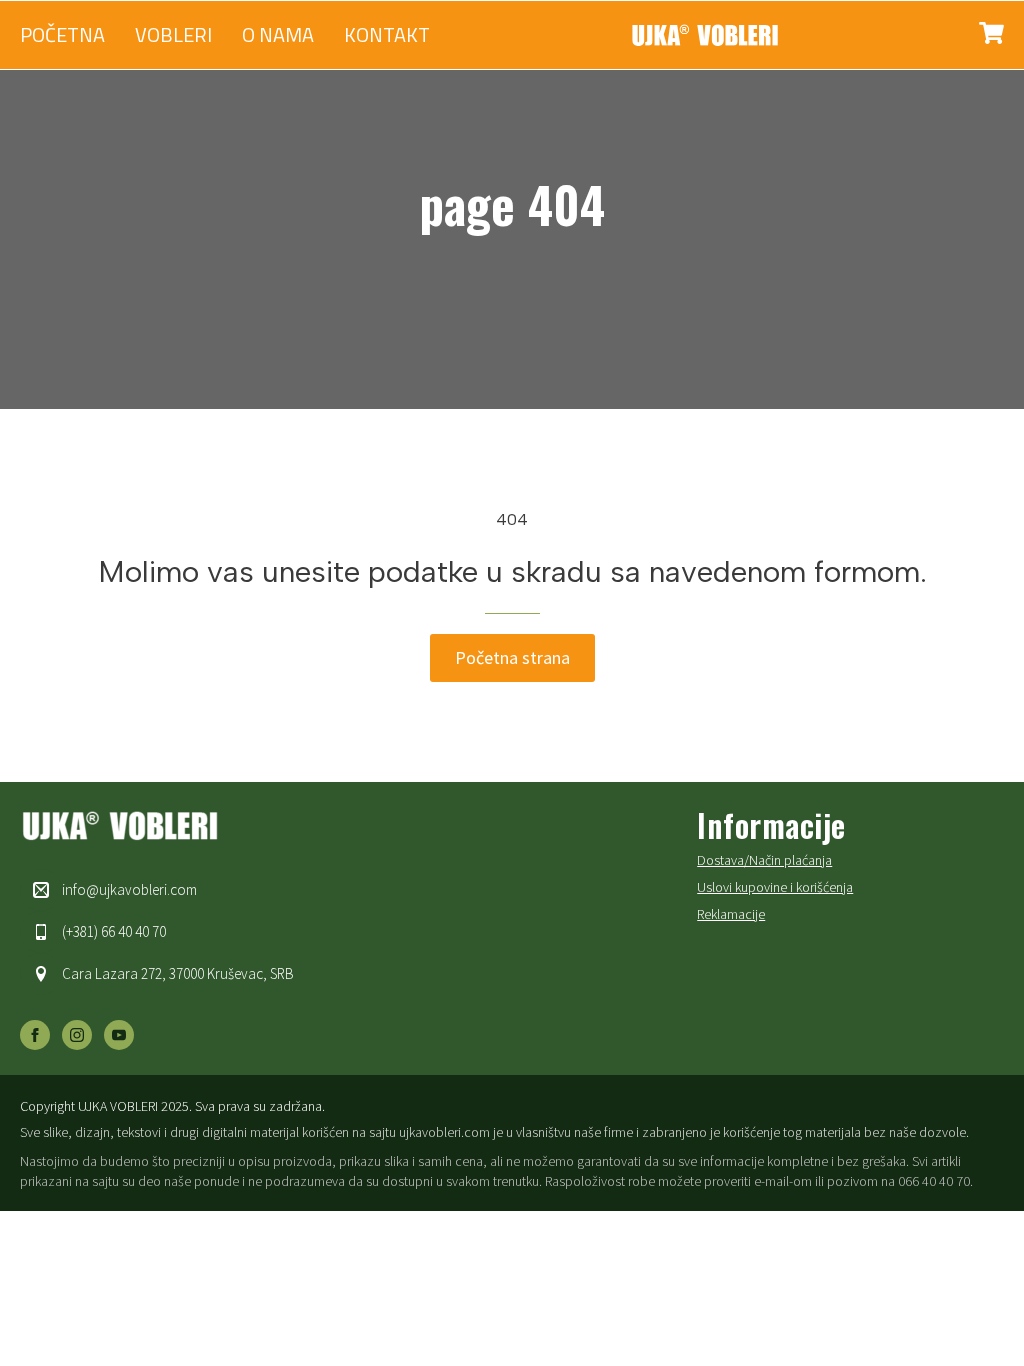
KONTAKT (387, 35)
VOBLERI (173, 35)
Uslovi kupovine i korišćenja (775, 887)
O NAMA (278, 35)
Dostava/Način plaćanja (764, 860)
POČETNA (62, 35)
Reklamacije (731, 914)
